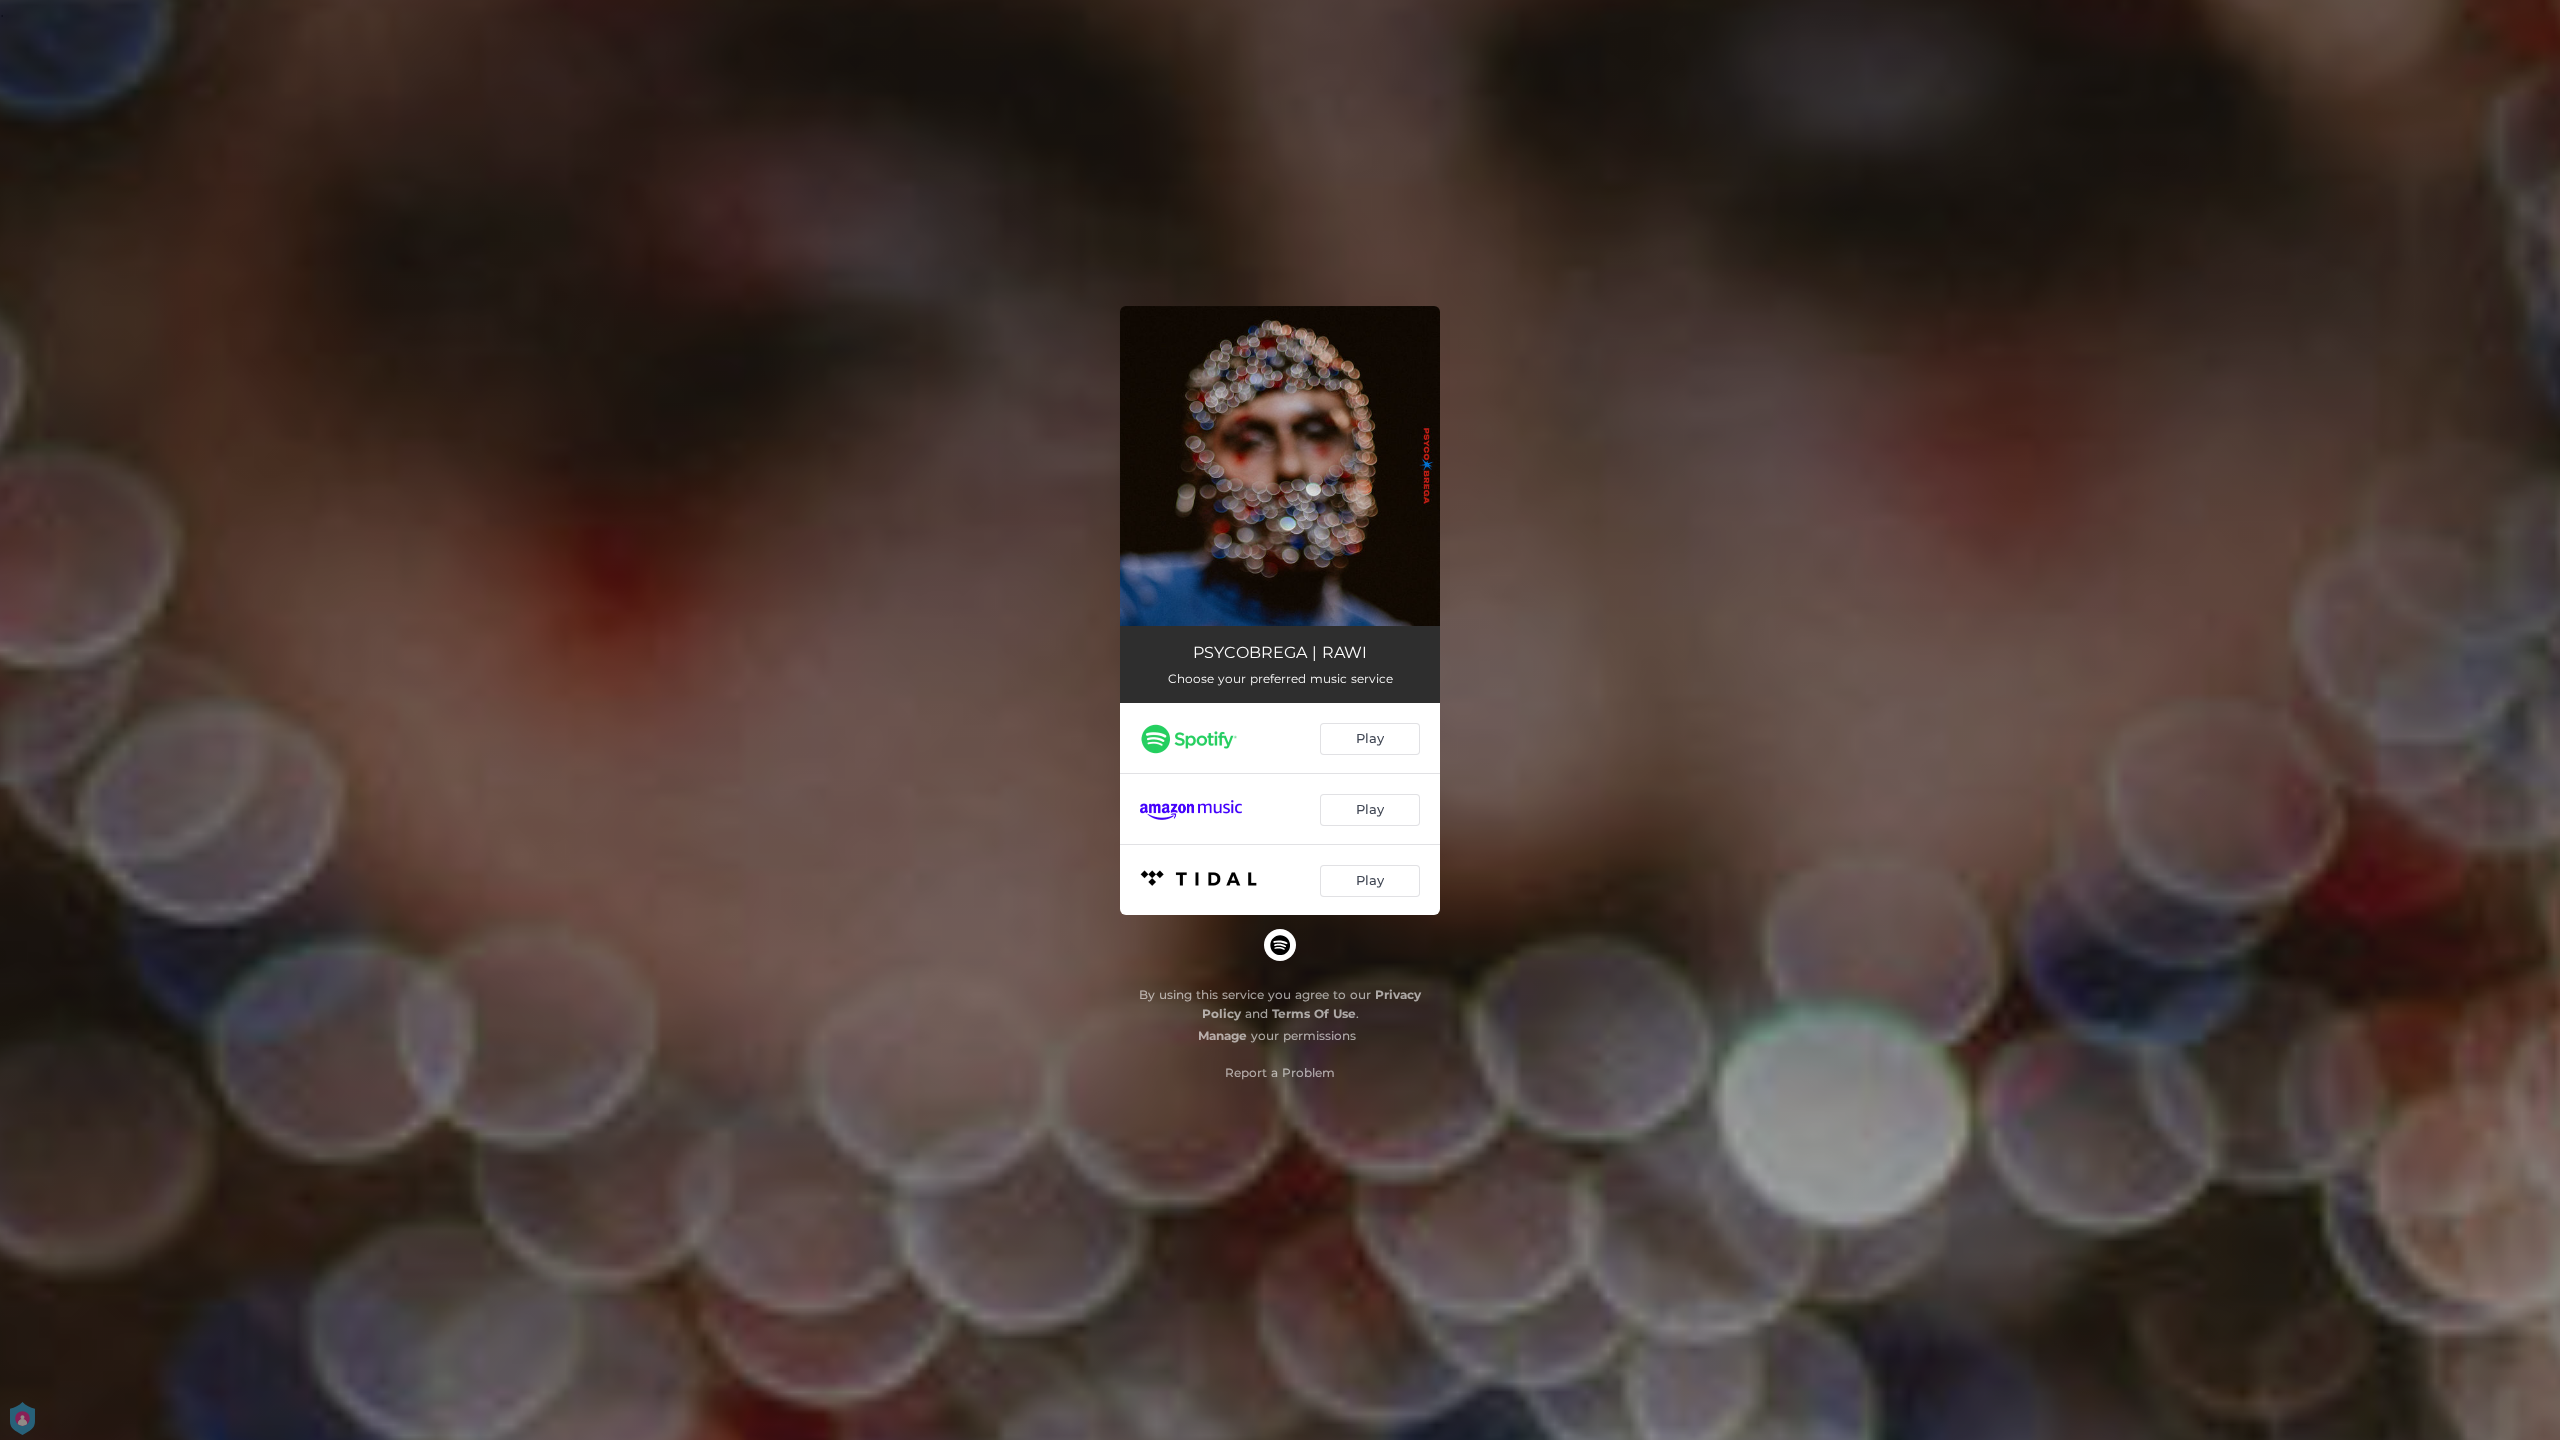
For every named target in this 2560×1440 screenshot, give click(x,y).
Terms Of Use (1314, 1013)
